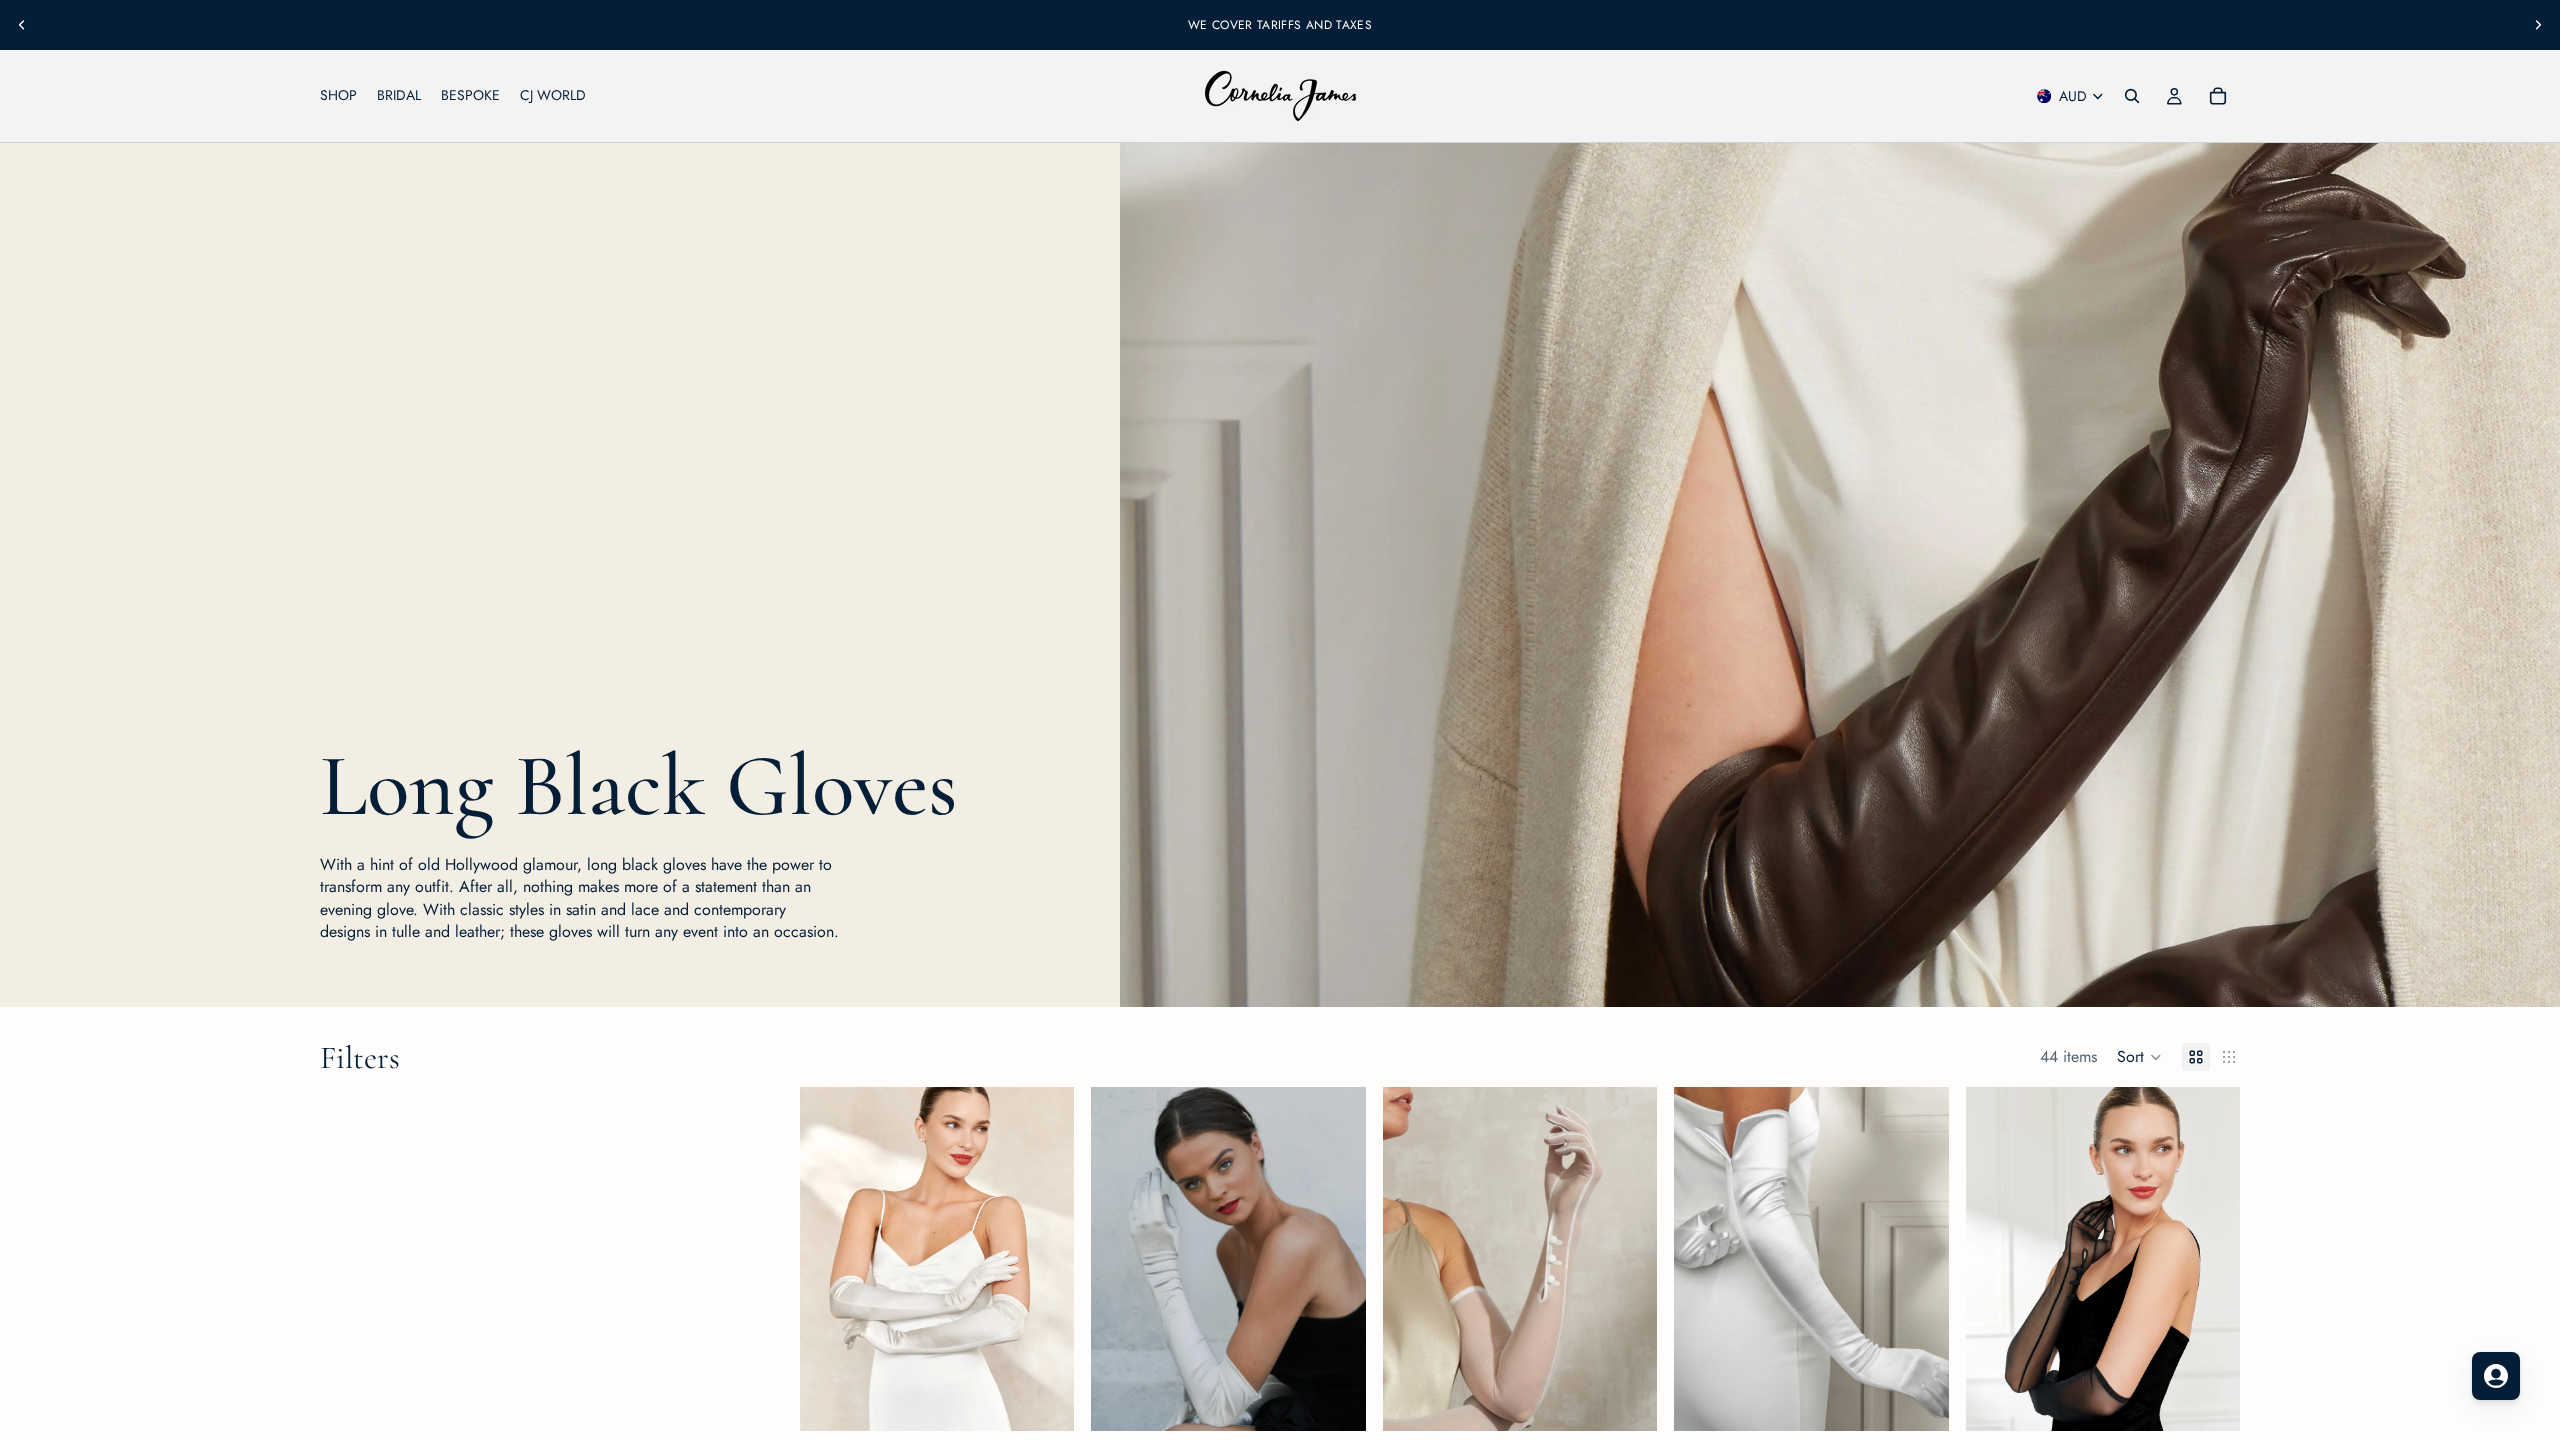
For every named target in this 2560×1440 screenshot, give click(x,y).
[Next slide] (2538, 25)
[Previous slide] (22, 25)
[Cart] (2218, 96)
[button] (2139, 1057)
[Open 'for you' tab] (2496, 1376)
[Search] (2132, 96)
